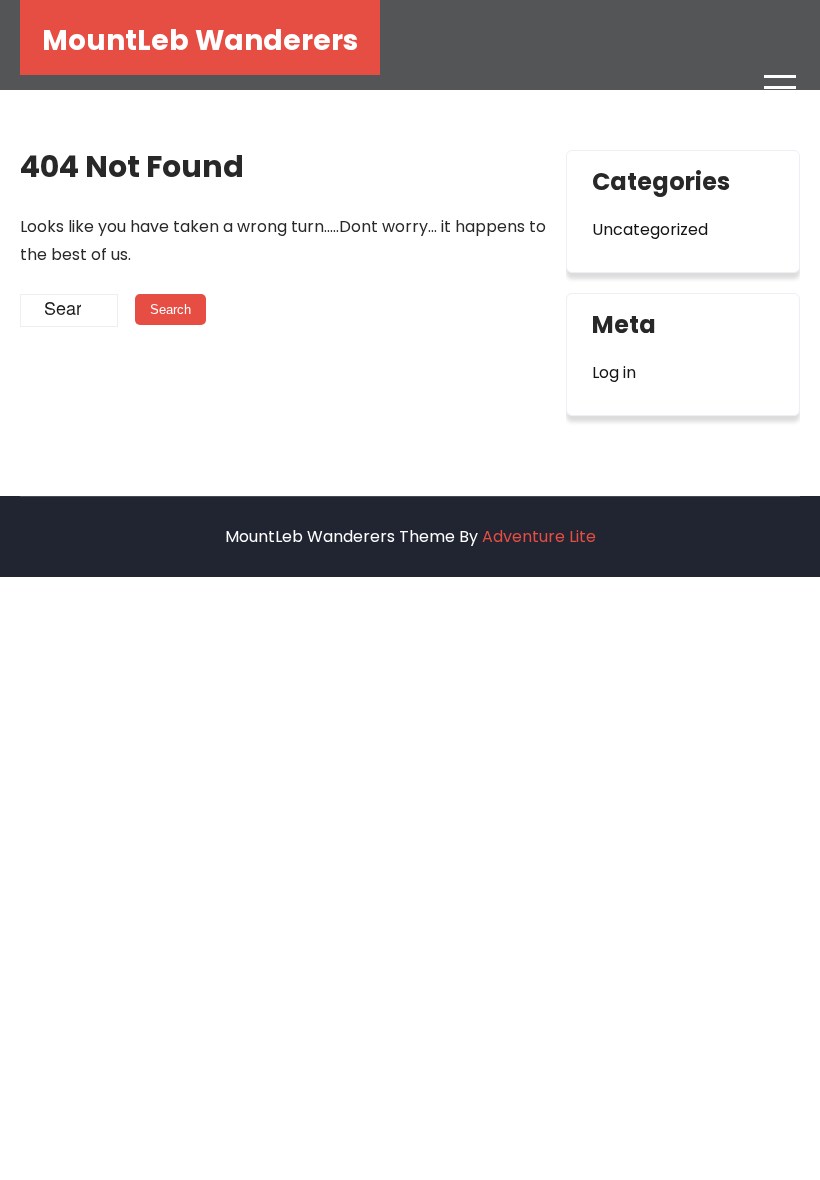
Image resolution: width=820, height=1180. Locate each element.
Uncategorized (650, 229)
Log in (614, 372)
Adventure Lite (539, 536)
